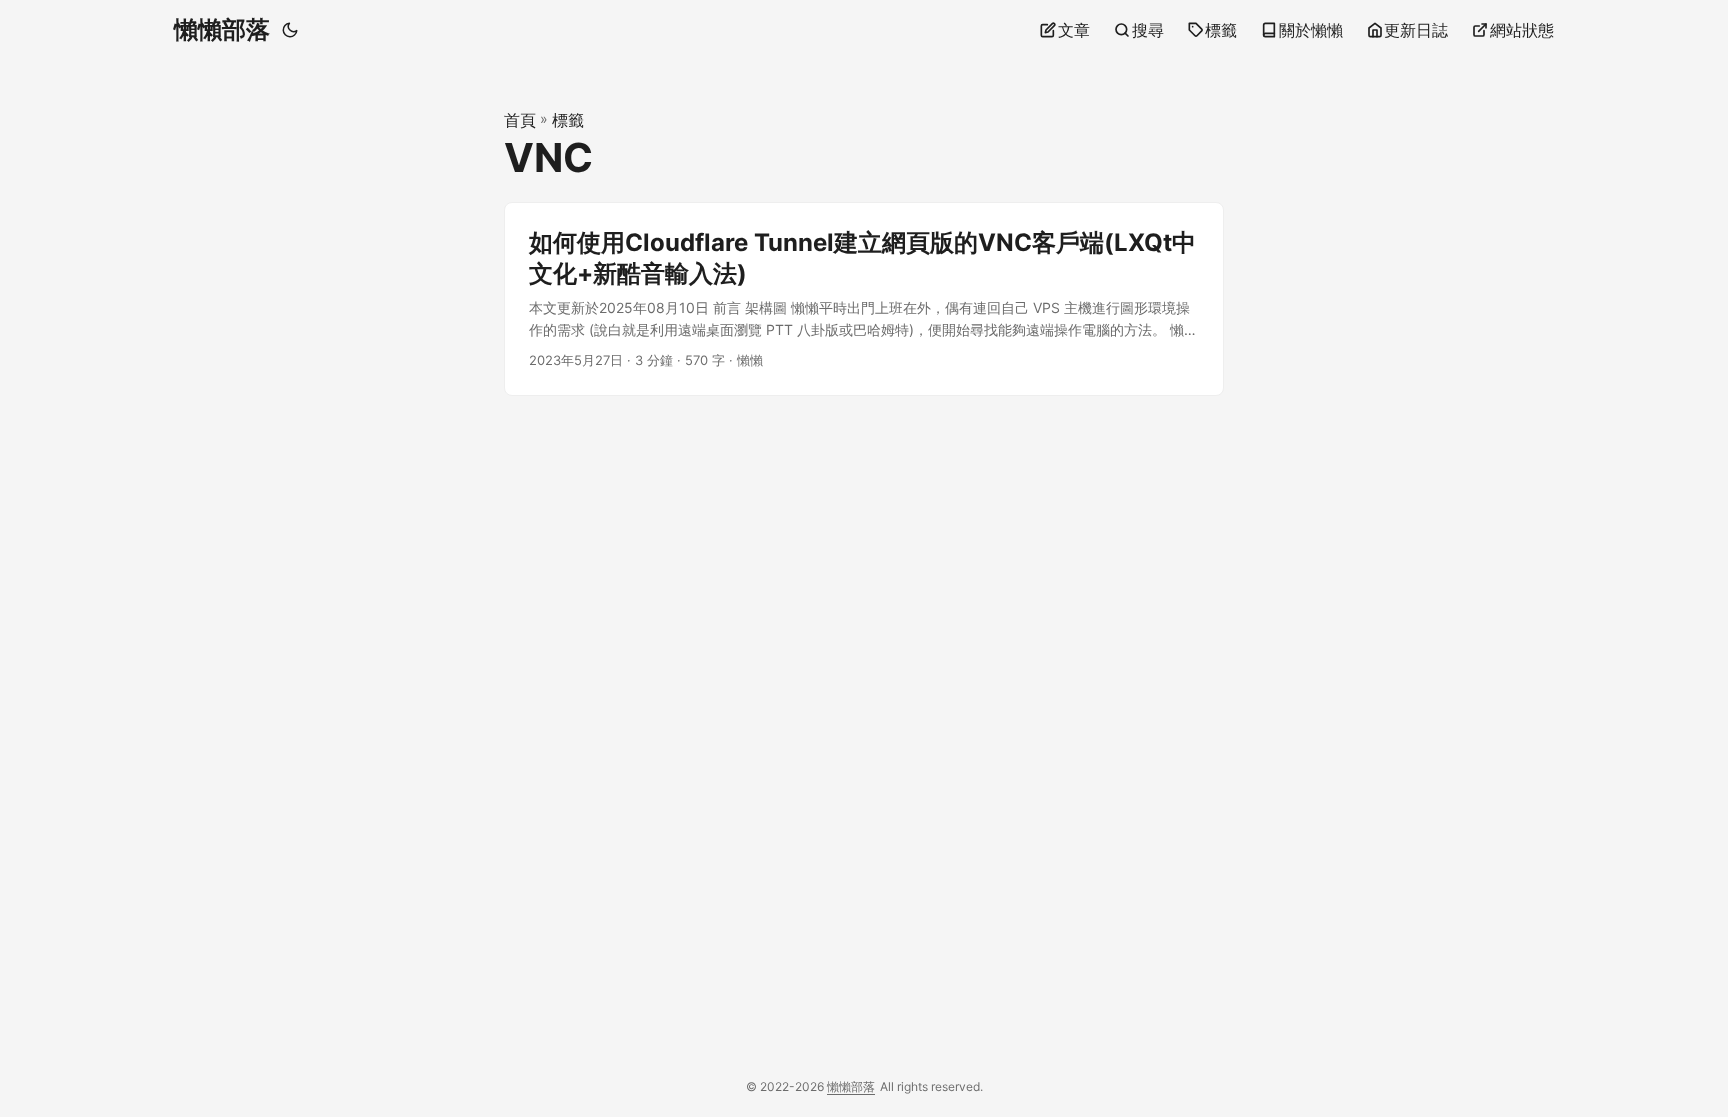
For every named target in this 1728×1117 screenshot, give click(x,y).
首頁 (520, 120)
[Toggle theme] (290, 30)
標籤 (568, 120)
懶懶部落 (222, 29)
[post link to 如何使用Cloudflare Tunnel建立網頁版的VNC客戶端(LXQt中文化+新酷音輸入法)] (864, 299)
